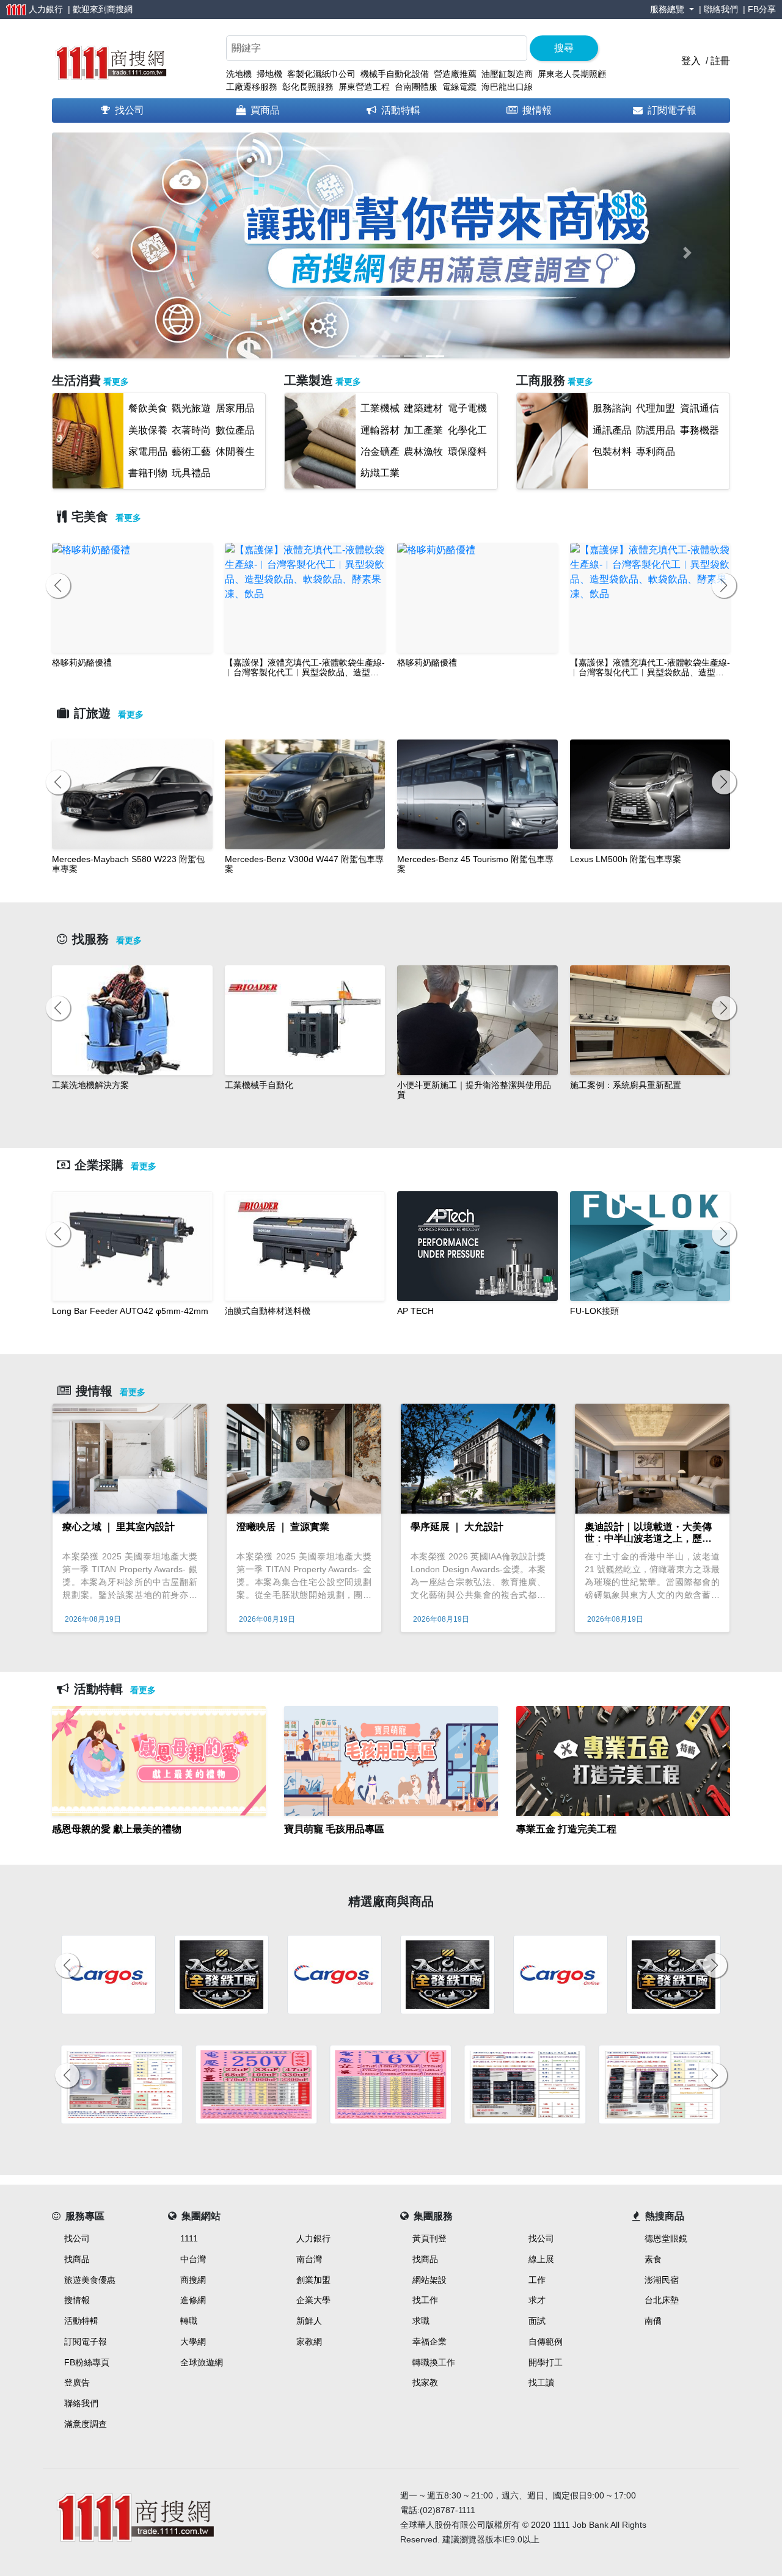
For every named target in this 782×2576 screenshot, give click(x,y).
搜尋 (564, 48)
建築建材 (423, 408)
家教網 (309, 2342)
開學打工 (546, 2362)
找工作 (425, 2300)
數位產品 (235, 430)
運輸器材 (380, 430)
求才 (537, 2300)
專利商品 (656, 452)
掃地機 (269, 74)
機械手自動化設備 (395, 74)
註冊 (720, 61)
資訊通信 (700, 408)
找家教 (425, 2382)
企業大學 (313, 2300)
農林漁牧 (423, 452)
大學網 (193, 2342)
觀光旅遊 (191, 408)
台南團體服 (416, 87)
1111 (189, 2238)
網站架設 (429, 2280)
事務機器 (700, 430)
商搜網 (120, 9)
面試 (537, 2321)
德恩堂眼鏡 (666, 2238)
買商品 (265, 110)
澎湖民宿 (662, 2280)
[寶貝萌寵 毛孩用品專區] (391, 1844)
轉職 (189, 2321)
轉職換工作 (434, 2362)
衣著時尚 (191, 430)
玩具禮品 (191, 473)
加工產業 (423, 430)
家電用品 (148, 452)
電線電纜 (459, 87)
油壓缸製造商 (507, 74)
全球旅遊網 (202, 2362)
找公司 (130, 110)
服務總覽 (668, 9)
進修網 (193, 2300)
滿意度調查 (86, 2424)
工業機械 (380, 408)
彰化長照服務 (308, 87)
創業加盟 (313, 2280)
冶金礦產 (380, 452)
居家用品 (235, 408)
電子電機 (467, 408)
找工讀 (541, 2382)
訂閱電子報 (672, 110)
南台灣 (309, 2259)
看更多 (116, 382)
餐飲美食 (148, 408)
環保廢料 (467, 452)
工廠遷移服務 (252, 87)
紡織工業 (380, 473)
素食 (653, 2259)
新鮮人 (309, 2321)
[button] (95, 253)
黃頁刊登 (429, 2238)
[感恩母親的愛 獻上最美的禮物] (159, 1844)
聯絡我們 (721, 9)
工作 (537, 2280)
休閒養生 (235, 452)
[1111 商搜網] (110, 60)
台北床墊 (662, 2300)
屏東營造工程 (364, 87)
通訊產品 (612, 430)
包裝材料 (612, 452)
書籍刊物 (148, 473)
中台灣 (193, 2259)
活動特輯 (401, 110)
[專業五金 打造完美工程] (623, 1844)
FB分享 (762, 9)
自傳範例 (546, 2342)
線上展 (541, 2259)
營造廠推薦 (455, 74)
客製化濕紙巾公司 (321, 74)
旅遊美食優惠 (90, 2280)
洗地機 (239, 74)
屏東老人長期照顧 (572, 74)
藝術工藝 (191, 452)
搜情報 (537, 110)
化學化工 (467, 430)
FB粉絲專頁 (87, 2362)
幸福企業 (429, 2342)
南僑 (653, 2321)
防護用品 (656, 430)
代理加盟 (656, 408)
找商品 (77, 2259)
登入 (691, 61)
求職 (421, 2321)
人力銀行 (313, 2238)
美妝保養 (148, 430)
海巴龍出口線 (507, 87)
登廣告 (77, 2382)
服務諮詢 (612, 408)
